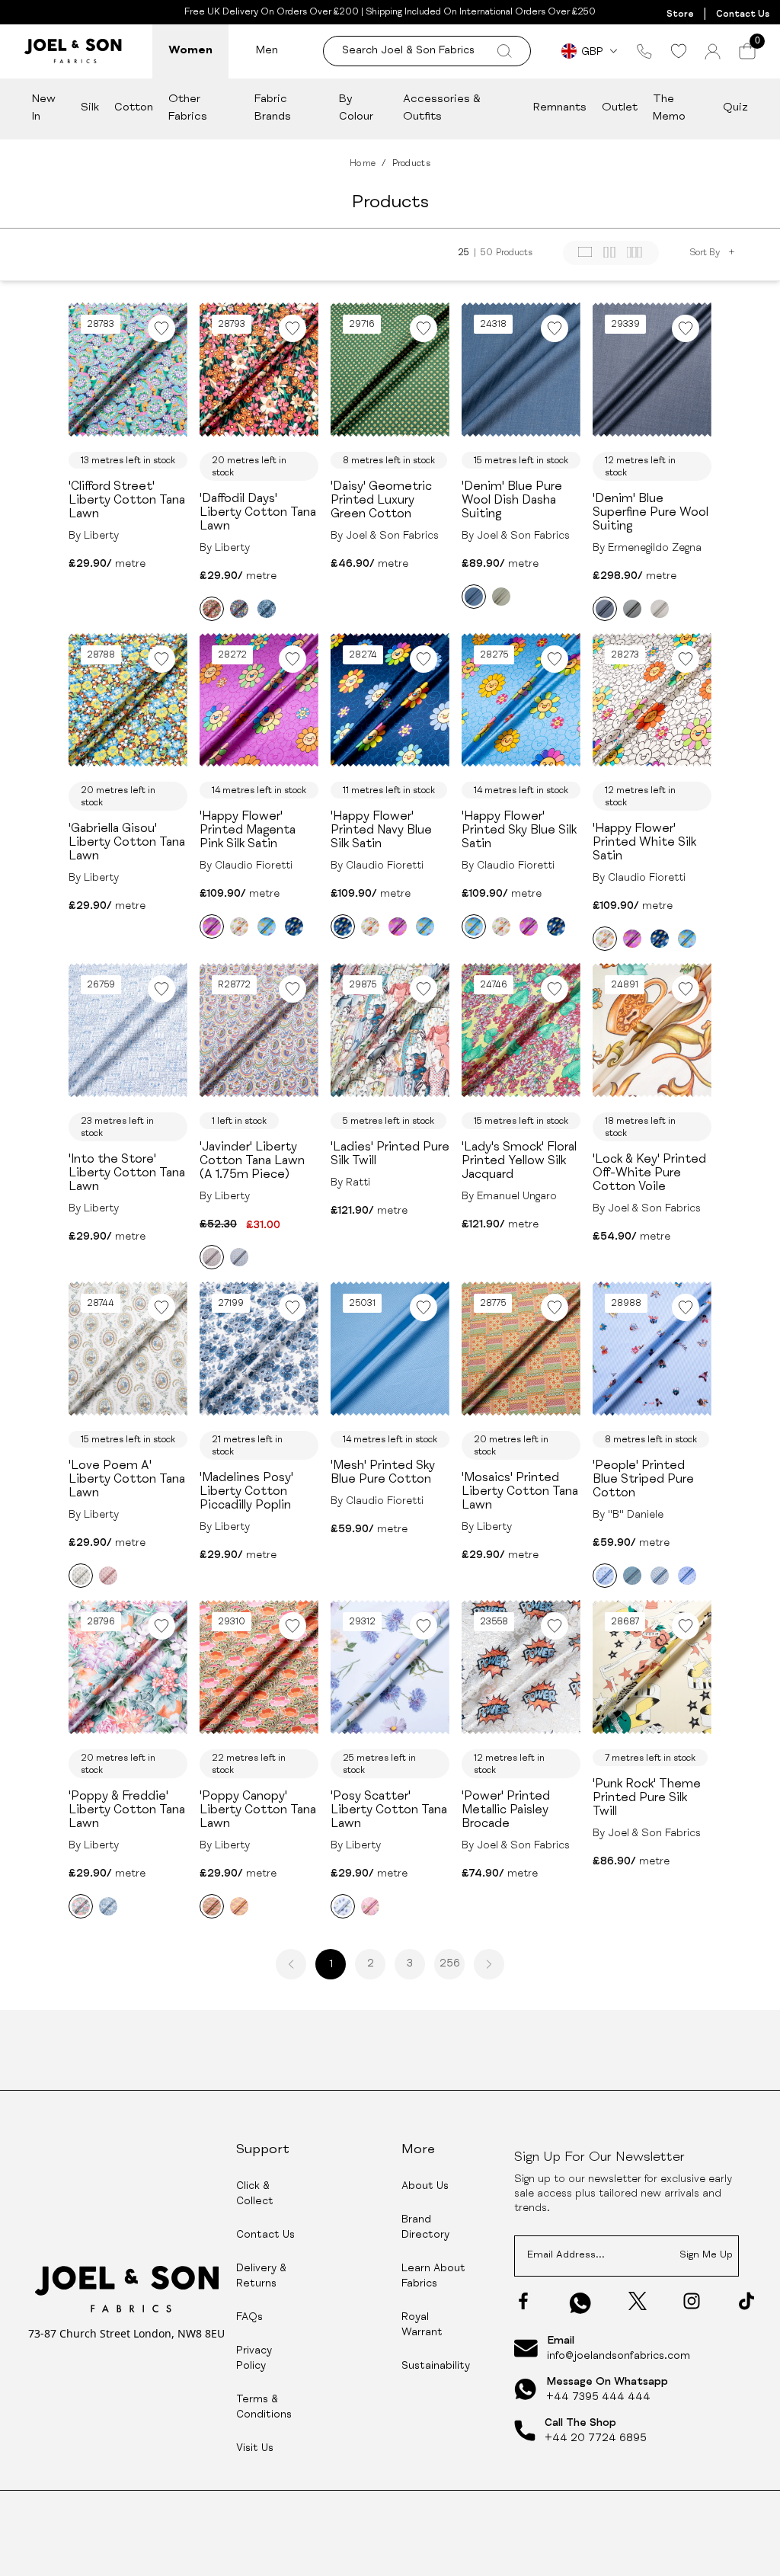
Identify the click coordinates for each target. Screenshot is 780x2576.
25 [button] (464, 253)
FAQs (249, 2318)
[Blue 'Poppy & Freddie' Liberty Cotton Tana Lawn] (108, 1906)
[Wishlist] (678, 51)
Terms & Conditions (264, 2408)
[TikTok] (746, 2301)
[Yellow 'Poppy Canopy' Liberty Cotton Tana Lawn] (239, 1906)
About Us (425, 2187)
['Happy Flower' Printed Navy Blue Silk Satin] (294, 926)
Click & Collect (255, 2194)
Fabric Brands (273, 108)
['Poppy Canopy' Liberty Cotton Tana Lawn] (212, 1906)
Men (267, 51)
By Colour (356, 108)
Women (190, 51)
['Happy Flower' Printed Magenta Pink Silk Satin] (212, 926)
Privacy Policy (254, 2359)
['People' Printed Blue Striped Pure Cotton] (605, 1576)
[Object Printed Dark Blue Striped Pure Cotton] (632, 1576)
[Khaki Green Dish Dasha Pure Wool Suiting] (501, 597)
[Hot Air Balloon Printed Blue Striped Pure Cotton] (687, 1576)
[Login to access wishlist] (161, 328)
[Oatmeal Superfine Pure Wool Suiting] (660, 609)
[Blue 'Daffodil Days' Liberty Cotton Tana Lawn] (267, 609)
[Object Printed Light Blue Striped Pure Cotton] (660, 1576)
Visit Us (255, 2449)
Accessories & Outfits (442, 108)
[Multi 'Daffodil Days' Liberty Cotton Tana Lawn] (239, 609)
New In (44, 108)
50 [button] (487, 253)
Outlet (620, 108)
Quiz (735, 108)
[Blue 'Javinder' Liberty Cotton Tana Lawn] (239, 1257)
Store (680, 14)
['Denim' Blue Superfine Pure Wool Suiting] (605, 609)
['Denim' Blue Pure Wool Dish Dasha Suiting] (474, 597)
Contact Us (743, 14)
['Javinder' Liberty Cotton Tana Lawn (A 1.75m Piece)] (212, 1257)
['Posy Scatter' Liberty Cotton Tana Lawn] (343, 1906)
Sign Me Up (706, 2256)
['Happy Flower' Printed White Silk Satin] (239, 926)
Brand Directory (425, 2228)
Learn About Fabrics (433, 2277)
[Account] (713, 51)
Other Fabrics (188, 108)
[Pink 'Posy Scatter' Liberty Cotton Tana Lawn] (370, 1906)
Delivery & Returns (261, 2277)
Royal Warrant (422, 2325)
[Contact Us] (644, 51)
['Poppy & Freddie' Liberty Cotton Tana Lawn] (81, 1906)
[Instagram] (692, 2301)
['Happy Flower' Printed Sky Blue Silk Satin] (267, 926)
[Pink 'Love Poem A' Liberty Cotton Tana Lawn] (108, 1576)
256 (450, 1964)
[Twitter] (638, 2301)
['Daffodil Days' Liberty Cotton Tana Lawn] (212, 609)
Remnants (560, 108)
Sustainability (436, 2366)
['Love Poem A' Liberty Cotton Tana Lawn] (81, 1576)
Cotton (134, 108)
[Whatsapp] (580, 2303)
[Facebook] (523, 2301)
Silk (90, 108)
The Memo (669, 108)
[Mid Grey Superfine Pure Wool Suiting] (632, 609)
